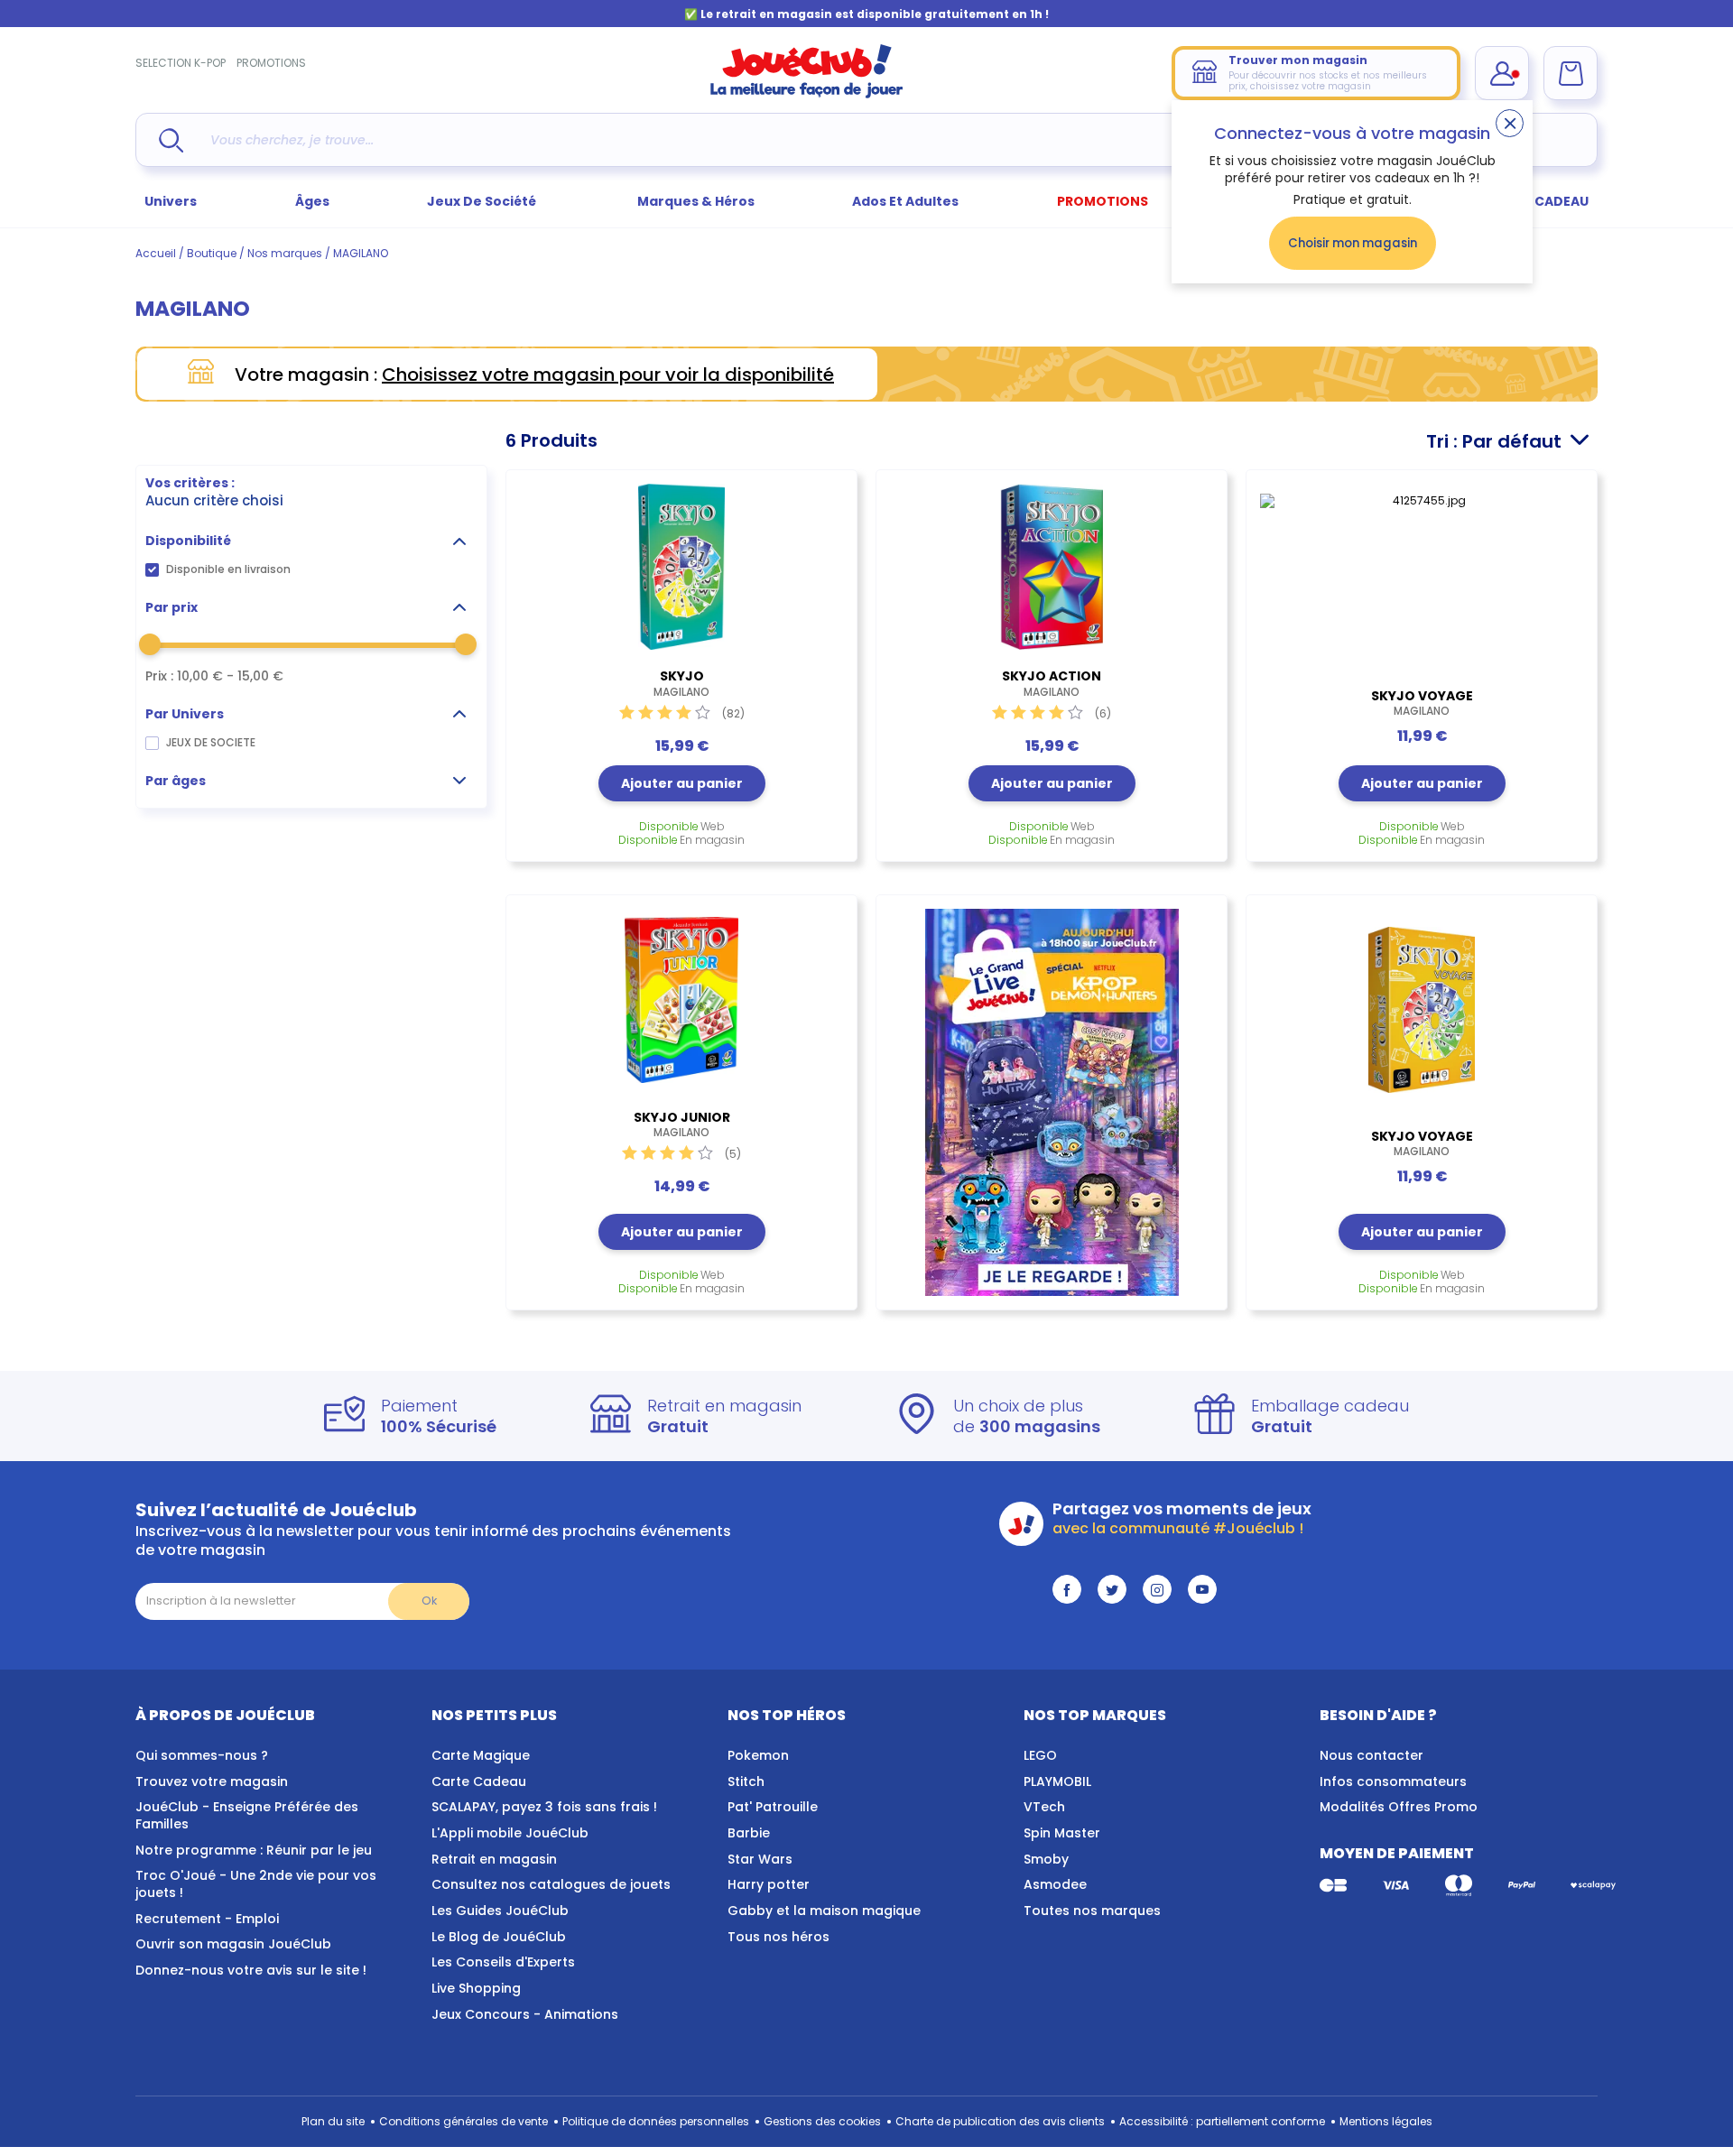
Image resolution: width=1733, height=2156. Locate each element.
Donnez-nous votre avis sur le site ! (251, 1970)
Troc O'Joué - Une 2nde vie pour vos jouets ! (256, 1884)
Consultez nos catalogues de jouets (551, 1884)
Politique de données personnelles (656, 2121)
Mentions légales (1386, 2121)
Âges (312, 201)
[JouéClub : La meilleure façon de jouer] (807, 94)
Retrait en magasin (494, 1859)
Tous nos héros (778, 1937)
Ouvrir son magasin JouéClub (233, 1944)
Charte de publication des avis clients (1000, 2121)
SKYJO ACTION (1052, 683)
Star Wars (760, 1859)
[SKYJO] (681, 567)
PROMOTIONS (271, 63)
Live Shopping (476, 1988)
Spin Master (1062, 1833)
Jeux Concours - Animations (525, 2014)
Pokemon (758, 1755)
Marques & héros (696, 201)
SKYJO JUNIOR (682, 1124)
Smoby (1046, 1859)
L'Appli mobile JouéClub (510, 1833)
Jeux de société (483, 201)
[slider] (150, 644)
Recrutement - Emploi (207, 1919)
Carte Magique (481, 1755)
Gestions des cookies (822, 2121)
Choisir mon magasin (1353, 243)
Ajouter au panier (682, 783)
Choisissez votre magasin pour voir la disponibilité (608, 375)
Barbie (749, 1833)
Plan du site (333, 2121)
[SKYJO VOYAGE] (1422, 577)
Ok (429, 1601)
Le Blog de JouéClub (499, 1937)
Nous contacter (1372, 1755)
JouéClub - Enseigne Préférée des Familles (247, 1815)
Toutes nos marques (1092, 1911)
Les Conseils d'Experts (503, 1962)
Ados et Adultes (905, 201)
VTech (1044, 1807)
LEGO (1040, 1755)
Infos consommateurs (1393, 1781)
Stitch (746, 1781)
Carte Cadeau (479, 1781)
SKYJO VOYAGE (1422, 703)
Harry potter (769, 1884)
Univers (171, 201)
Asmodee (1055, 1884)
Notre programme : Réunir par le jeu (254, 1850)
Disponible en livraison (228, 569)
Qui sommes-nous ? (202, 1755)
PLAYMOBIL (1057, 1781)
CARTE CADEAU (1538, 201)
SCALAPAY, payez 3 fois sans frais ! (544, 1807)
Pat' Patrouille (773, 1807)
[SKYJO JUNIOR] (681, 1000)
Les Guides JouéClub (500, 1911)
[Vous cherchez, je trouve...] (171, 140)
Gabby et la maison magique (824, 1911)
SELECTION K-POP (181, 63)
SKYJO (681, 683)
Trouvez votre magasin (212, 1781)
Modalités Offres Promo (1399, 1807)
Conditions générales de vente (463, 2121)
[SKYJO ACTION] (1052, 567)
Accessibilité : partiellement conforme (1222, 2121)
